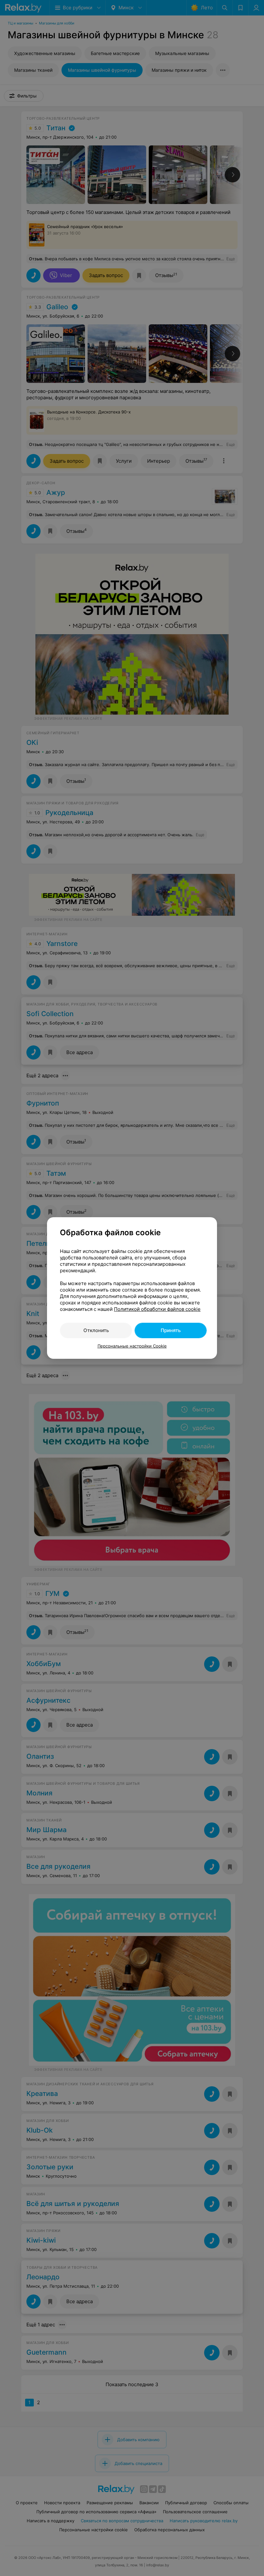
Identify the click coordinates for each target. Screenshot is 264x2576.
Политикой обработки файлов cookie (157, 1309)
